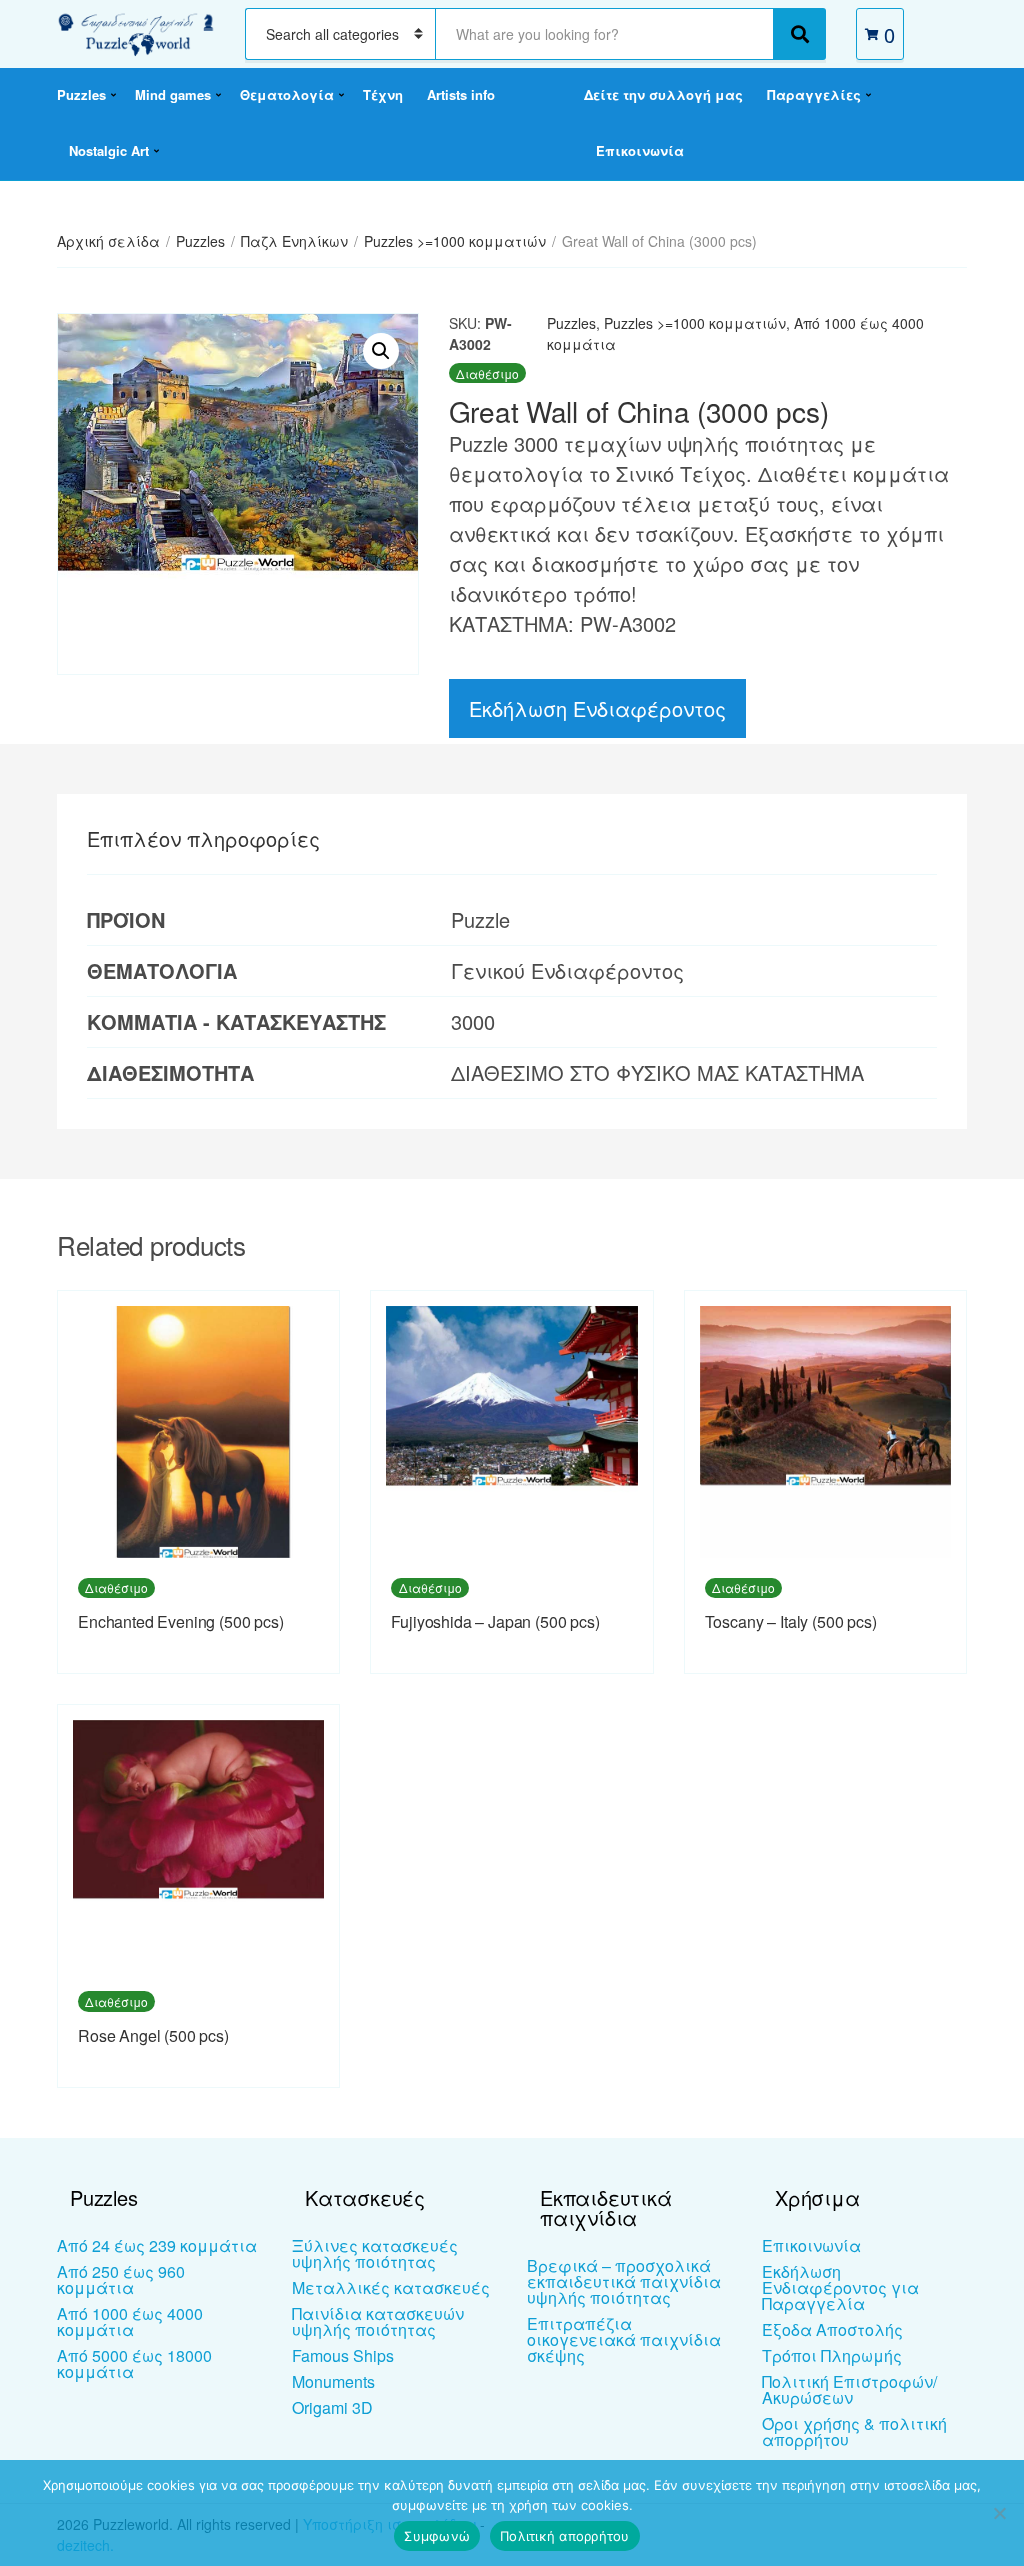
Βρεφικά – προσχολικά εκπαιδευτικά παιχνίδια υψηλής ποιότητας (624, 2281)
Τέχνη (383, 94)
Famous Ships (343, 2355)
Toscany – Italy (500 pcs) (791, 1621)
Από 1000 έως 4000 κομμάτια (130, 2321)
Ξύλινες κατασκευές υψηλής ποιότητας (375, 2253)
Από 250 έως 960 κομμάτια (121, 2279)
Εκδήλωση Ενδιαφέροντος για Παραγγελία (840, 2287)
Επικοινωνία (640, 150)
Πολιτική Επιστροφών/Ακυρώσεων (849, 2389)
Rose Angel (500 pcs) (153, 2035)
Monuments (333, 2381)
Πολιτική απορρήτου (565, 2536)
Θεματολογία (287, 94)
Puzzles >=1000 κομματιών (455, 241)
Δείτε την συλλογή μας (663, 94)
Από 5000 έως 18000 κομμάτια (134, 2363)
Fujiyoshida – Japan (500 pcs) (495, 1621)
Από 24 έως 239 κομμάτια (157, 2245)
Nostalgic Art (109, 150)
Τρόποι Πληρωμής (832, 2355)
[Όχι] (999, 2513)
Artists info (461, 94)
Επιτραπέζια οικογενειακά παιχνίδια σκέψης (624, 2339)
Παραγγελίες (814, 94)
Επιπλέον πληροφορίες (203, 838)
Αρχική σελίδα (108, 241)
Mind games (173, 94)
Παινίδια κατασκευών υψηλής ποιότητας (378, 2321)
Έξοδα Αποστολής (832, 2329)
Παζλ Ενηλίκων (294, 241)
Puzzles (81, 94)
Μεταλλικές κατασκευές (391, 2287)
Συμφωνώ (437, 2536)
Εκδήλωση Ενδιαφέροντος (597, 708)
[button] (381, 351)
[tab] (203, 839)
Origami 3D (332, 2407)
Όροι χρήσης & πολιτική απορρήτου (854, 2431)
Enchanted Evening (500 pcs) (181, 1621)
